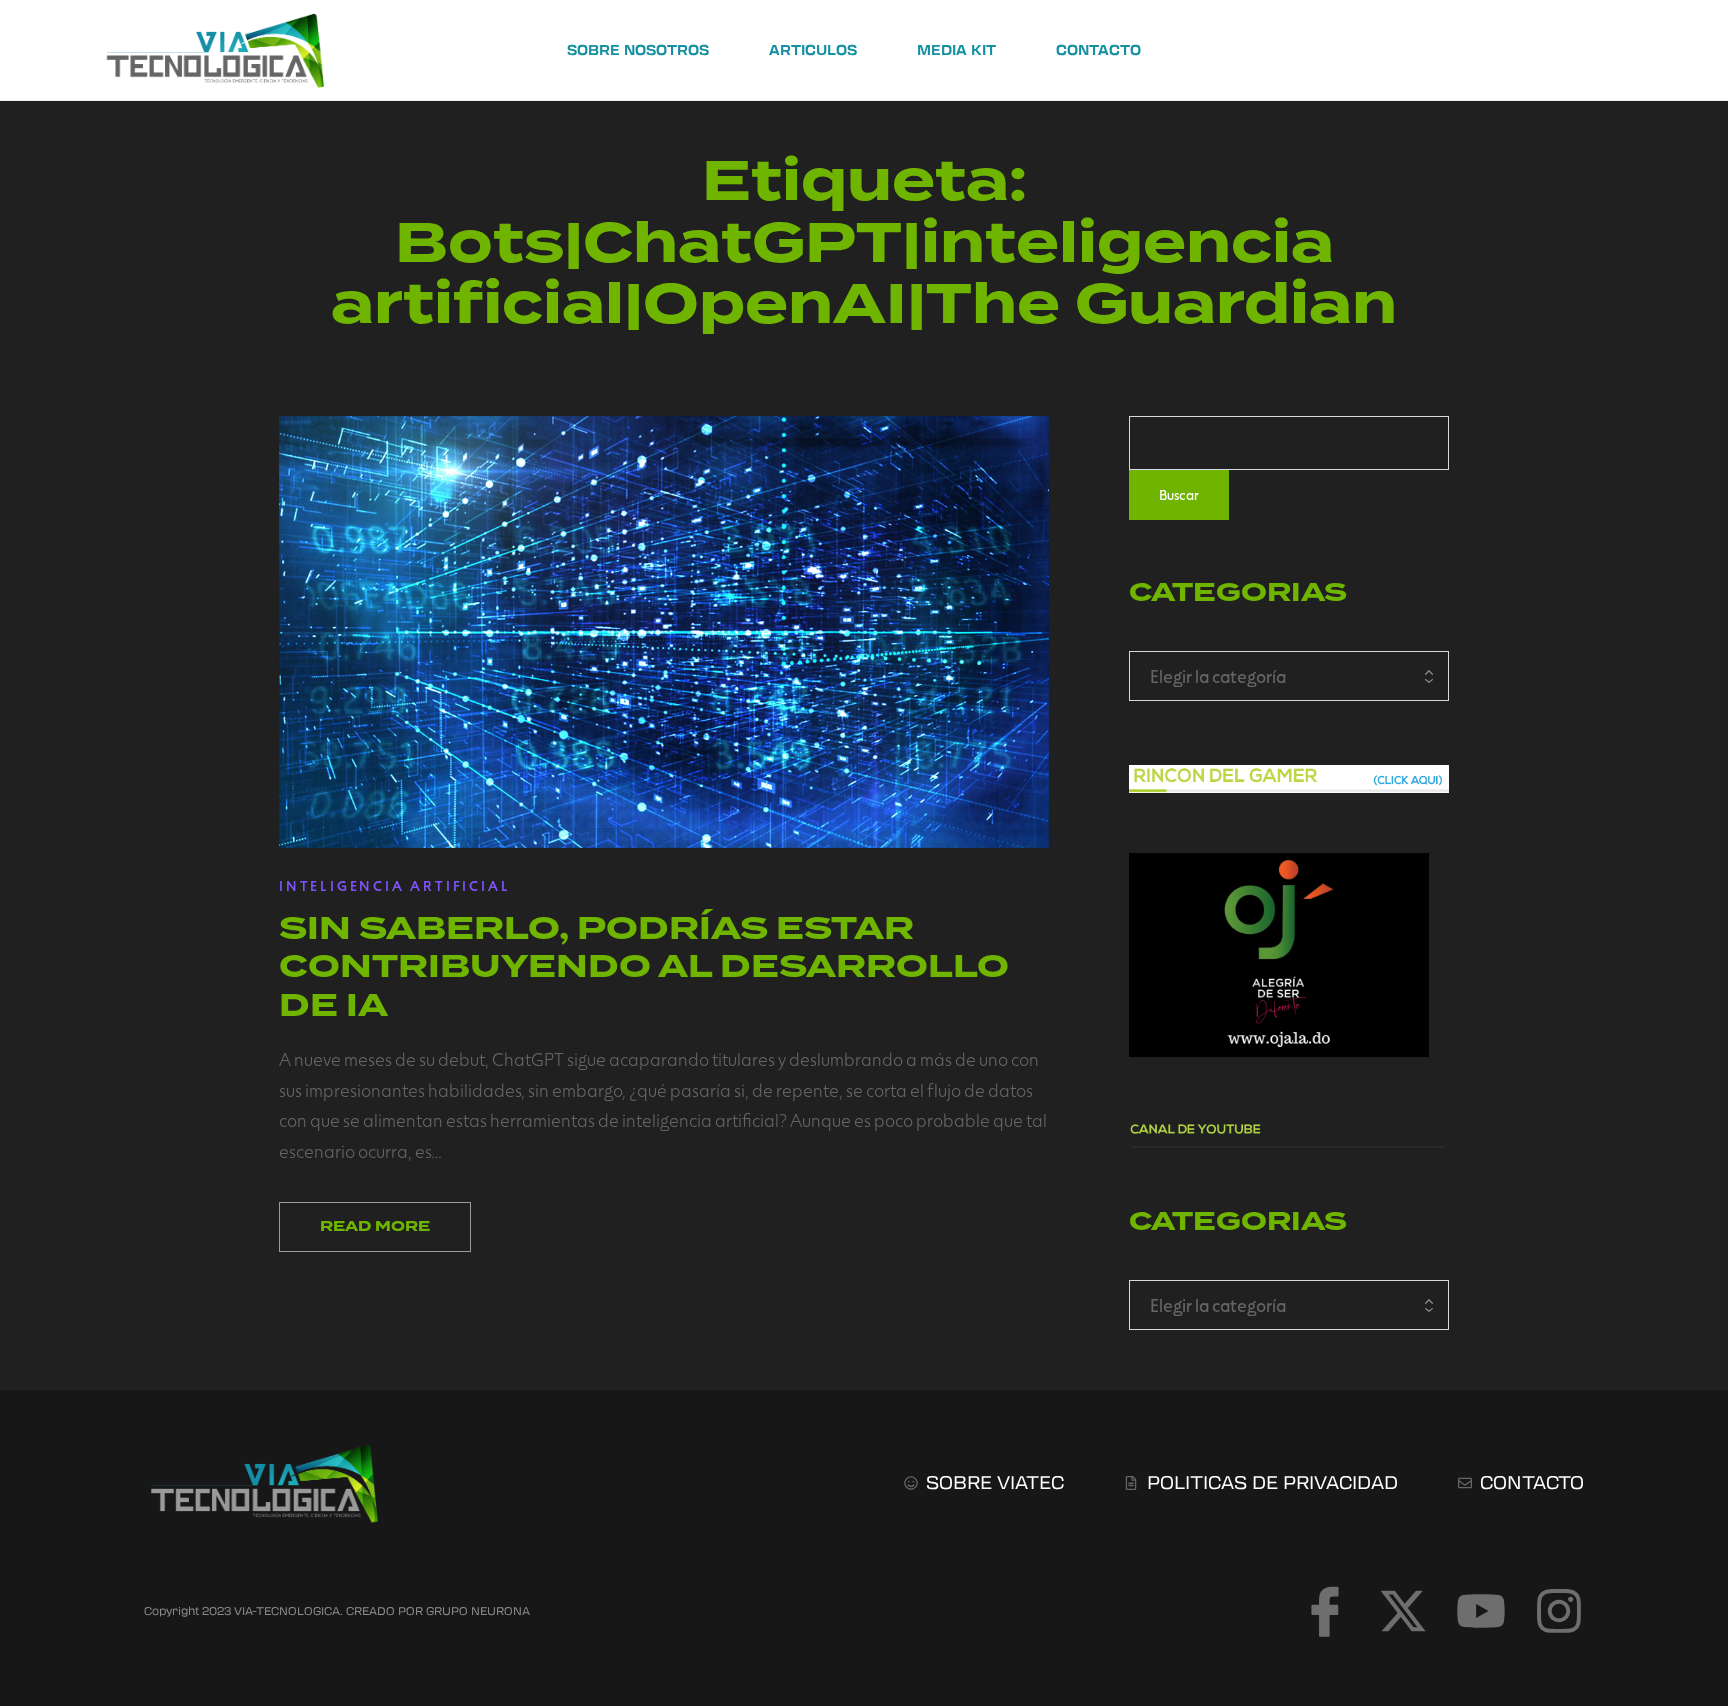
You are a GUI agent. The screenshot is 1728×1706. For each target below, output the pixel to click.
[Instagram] (1559, 1611)
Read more (375, 1226)
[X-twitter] (1403, 1611)
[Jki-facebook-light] (1325, 1611)
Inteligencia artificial (394, 885)
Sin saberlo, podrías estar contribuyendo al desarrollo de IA (644, 966)
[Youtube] (1481, 1611)
